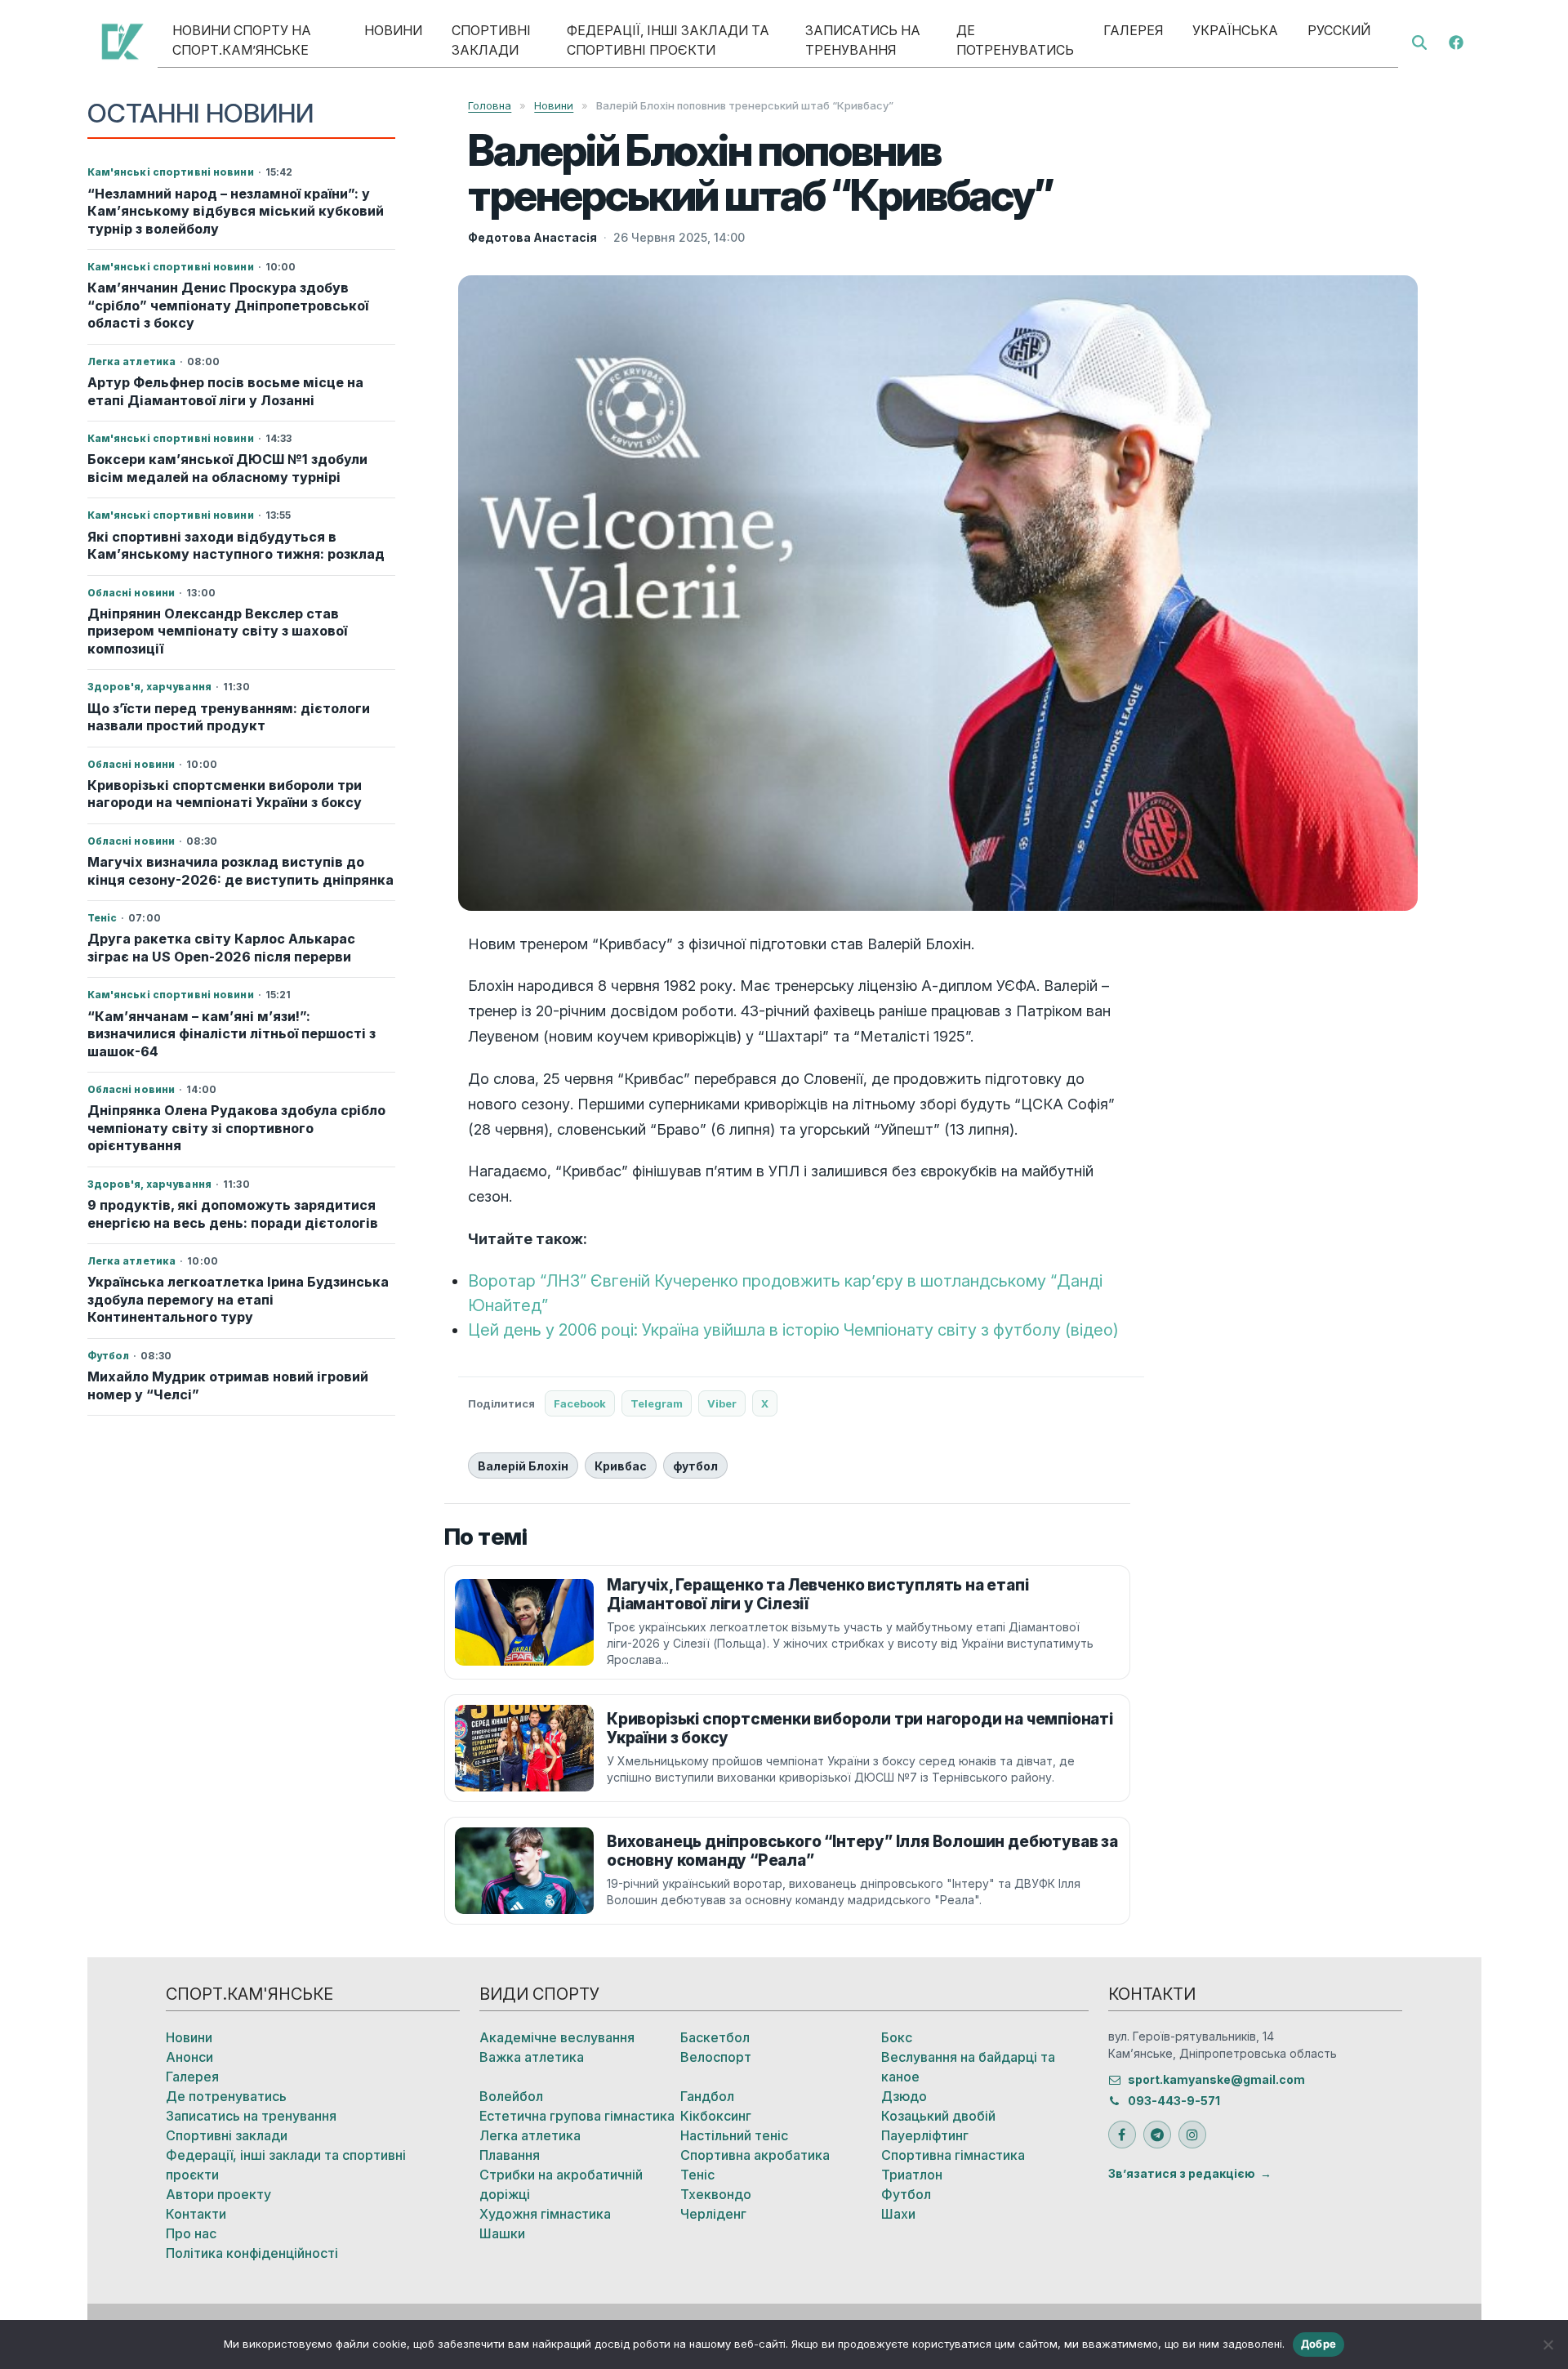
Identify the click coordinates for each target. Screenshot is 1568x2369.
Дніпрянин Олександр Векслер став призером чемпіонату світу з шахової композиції (217, 631)
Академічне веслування (557, 2037)
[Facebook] (1456, 41)
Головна (490, 105)
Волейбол (511, 2096)
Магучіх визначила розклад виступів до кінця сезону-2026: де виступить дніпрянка (241, 870)
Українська (1235, 30)
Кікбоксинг (716, 2116)
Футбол (906, 2194)
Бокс (897, 2037)
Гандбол (707, 2096)
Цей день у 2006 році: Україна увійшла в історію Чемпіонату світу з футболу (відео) (793, 1330)
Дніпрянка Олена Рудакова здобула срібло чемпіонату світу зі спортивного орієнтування (236, 1128)
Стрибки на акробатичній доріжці (561, 2184)
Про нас (191, 2233)
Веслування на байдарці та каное (968, 2067)
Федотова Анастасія (532, 237)
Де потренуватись (1015, 40)
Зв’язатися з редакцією (1182, 2173)
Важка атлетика (532, 2057)
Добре (1319, 2344)
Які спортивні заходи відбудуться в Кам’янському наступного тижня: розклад (236, 545)
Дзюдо (904, 2096)
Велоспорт (716, 2057)
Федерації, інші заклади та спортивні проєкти (668, 40)
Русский (1339, 30)
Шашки (502, 2233)
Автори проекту (218, 2194)
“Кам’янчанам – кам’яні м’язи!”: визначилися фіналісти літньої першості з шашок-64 (232, 1034)
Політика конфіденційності (252, 2253)
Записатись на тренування (863, 40)
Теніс (697, 2175)
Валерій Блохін (523, 1466)
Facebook (580, 1403)
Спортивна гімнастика (953, 2155)
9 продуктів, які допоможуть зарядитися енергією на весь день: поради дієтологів (233, 1213)
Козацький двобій (938, 2116)
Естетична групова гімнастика (577, 2116)
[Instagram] (1192, 2135)
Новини (393, 30)
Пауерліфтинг (925, 2135)
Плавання (510, 2155)
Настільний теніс (734, 2135)
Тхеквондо (716, 2194)
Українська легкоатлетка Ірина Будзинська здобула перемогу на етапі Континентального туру (238, 1299)
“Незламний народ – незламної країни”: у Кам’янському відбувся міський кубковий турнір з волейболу (236, 211)
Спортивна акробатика (755, 2155)
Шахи (898, 2214)
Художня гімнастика (545, 2214)
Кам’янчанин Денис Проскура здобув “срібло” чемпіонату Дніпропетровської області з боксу (228, 305)
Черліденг (713, 2214)
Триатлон (912, 2175)
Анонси (189, 2057)
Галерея (1133, 30)
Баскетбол (715, 2037)
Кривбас (621, 1466)
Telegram (657, 1403)
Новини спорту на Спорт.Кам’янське (242, 40)
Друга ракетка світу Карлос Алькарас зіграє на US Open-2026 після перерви (221, 947)
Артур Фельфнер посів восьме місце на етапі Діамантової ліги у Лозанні (225, 391)
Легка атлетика (530, 2135)
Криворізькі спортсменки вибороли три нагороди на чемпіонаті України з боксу (225, 794)
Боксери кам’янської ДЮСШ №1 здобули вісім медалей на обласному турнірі (227, 468)
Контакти (196, 2214)
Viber (722, 1403)
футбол (695, 1466)
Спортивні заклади (491, 40)
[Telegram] (1157, 2135)
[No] (1548, 2344)
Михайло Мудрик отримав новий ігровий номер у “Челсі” (228, 1385)
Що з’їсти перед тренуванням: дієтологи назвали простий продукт (229, 717)
